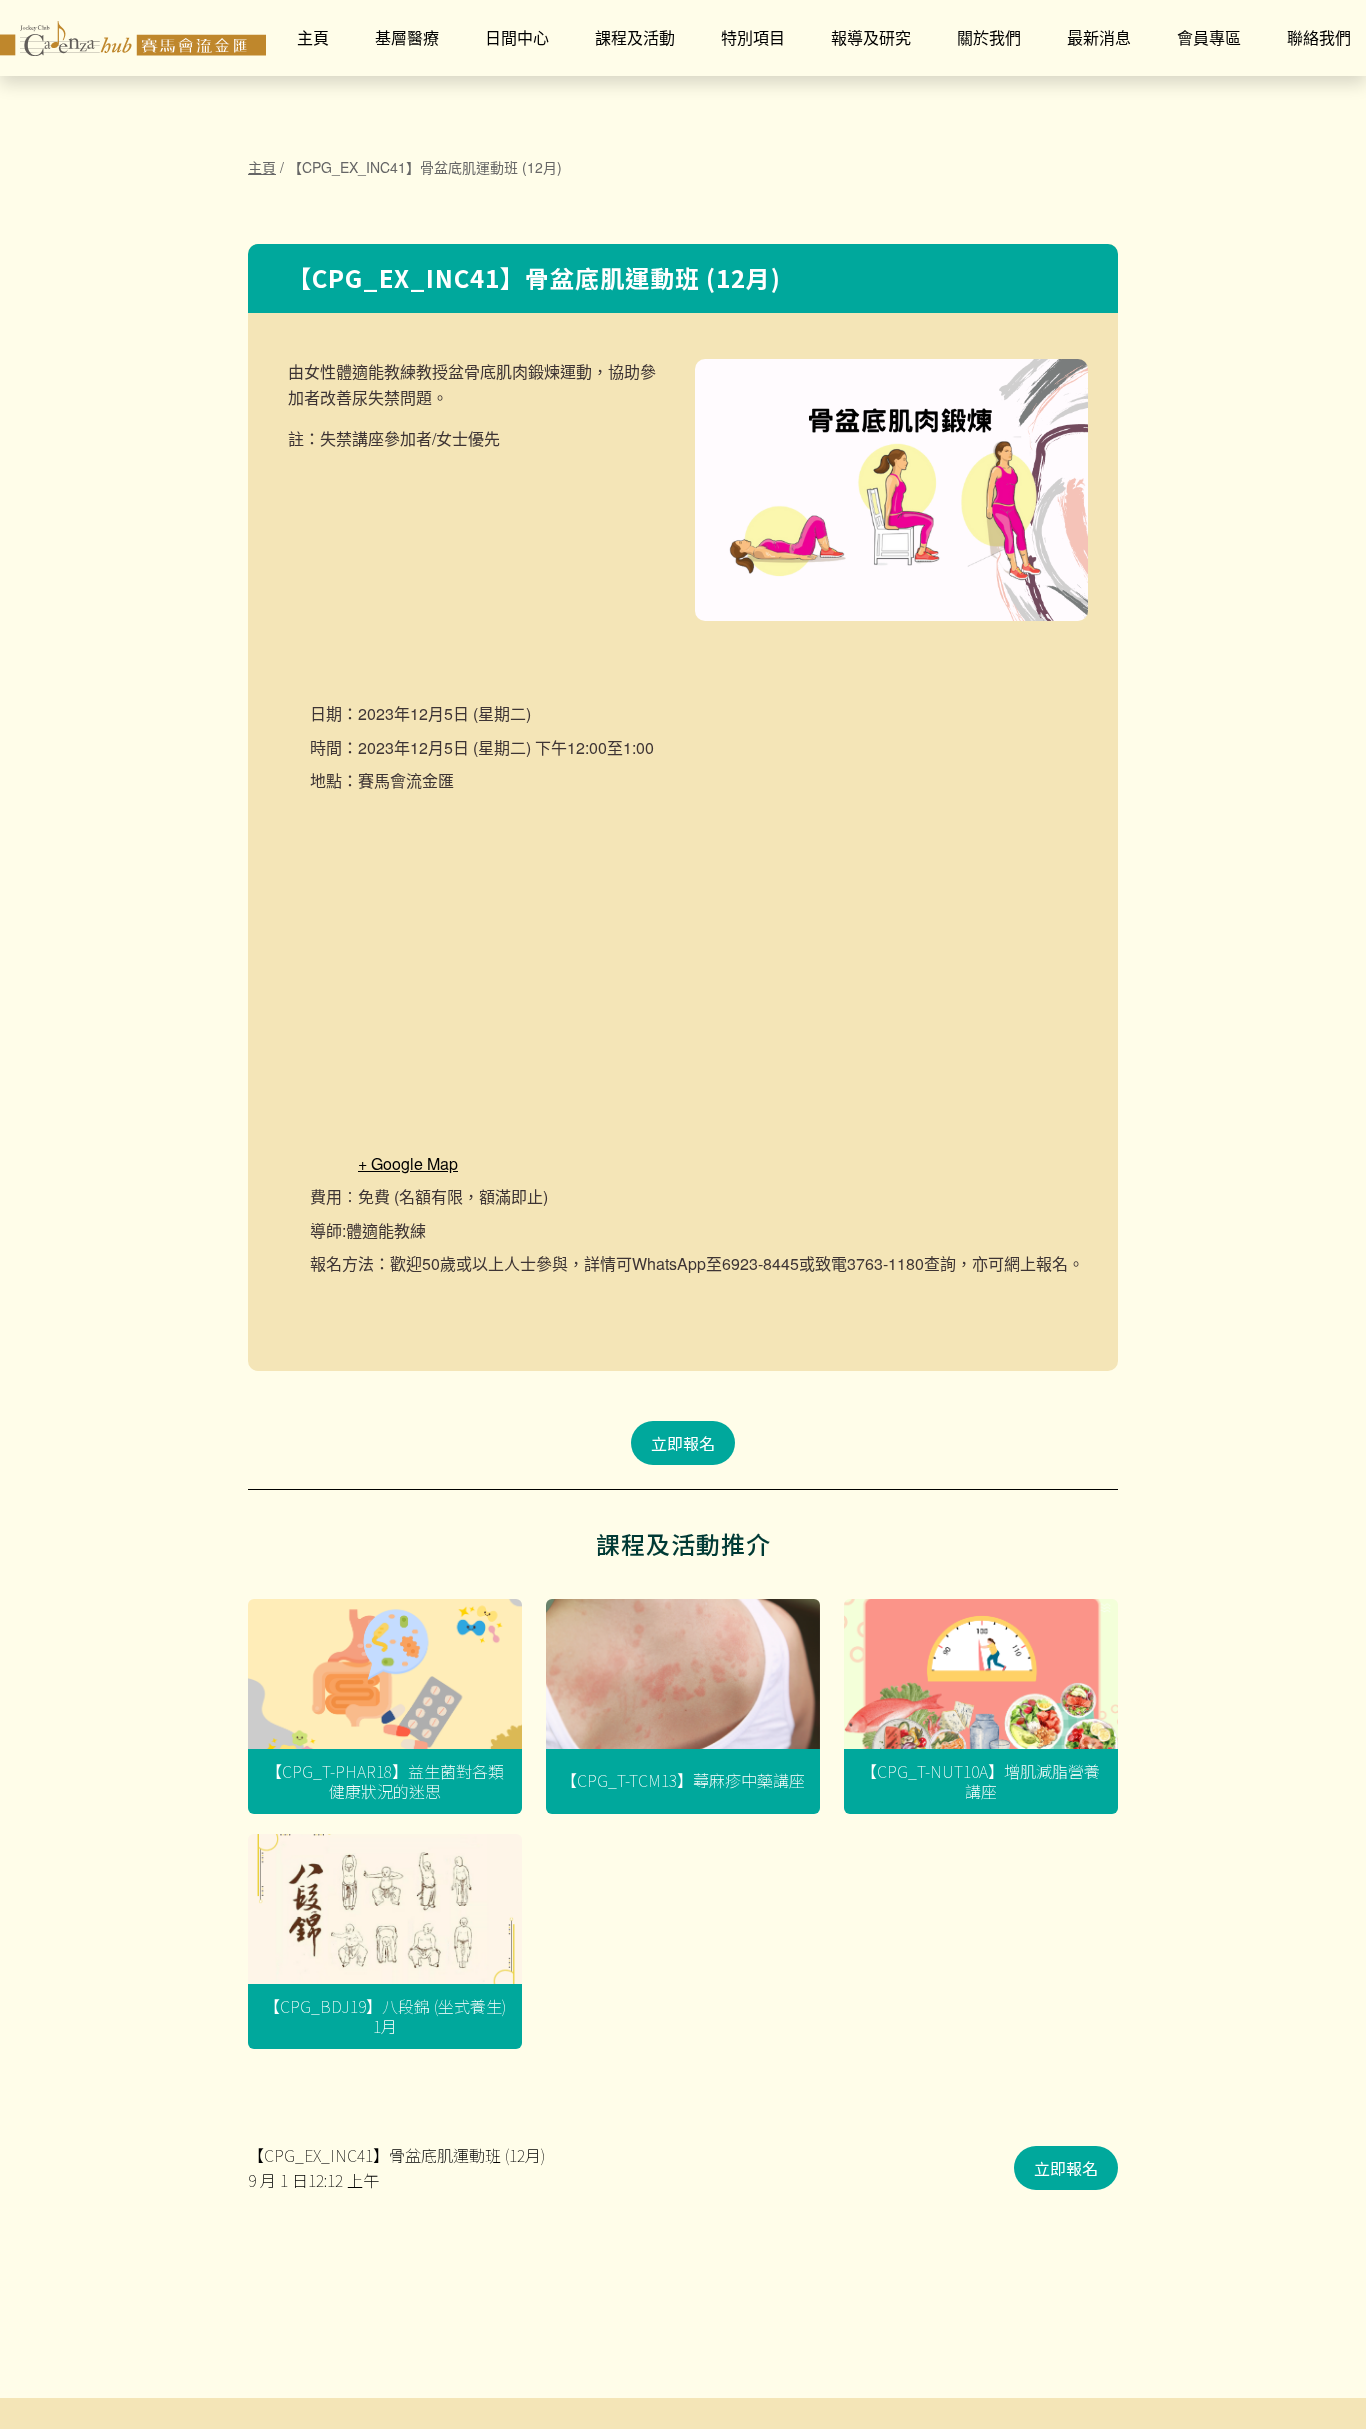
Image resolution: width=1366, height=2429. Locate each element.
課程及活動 (635, 37)
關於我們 (989, 37)
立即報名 (683, 1443)
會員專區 (1209, 37)
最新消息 (1099, 37)
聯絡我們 (1319, 37)
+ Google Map (408, 1163)
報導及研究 (871, 37)
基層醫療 (407, 37)
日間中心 (517, 37)
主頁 (313, 37)
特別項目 (753, 37)
